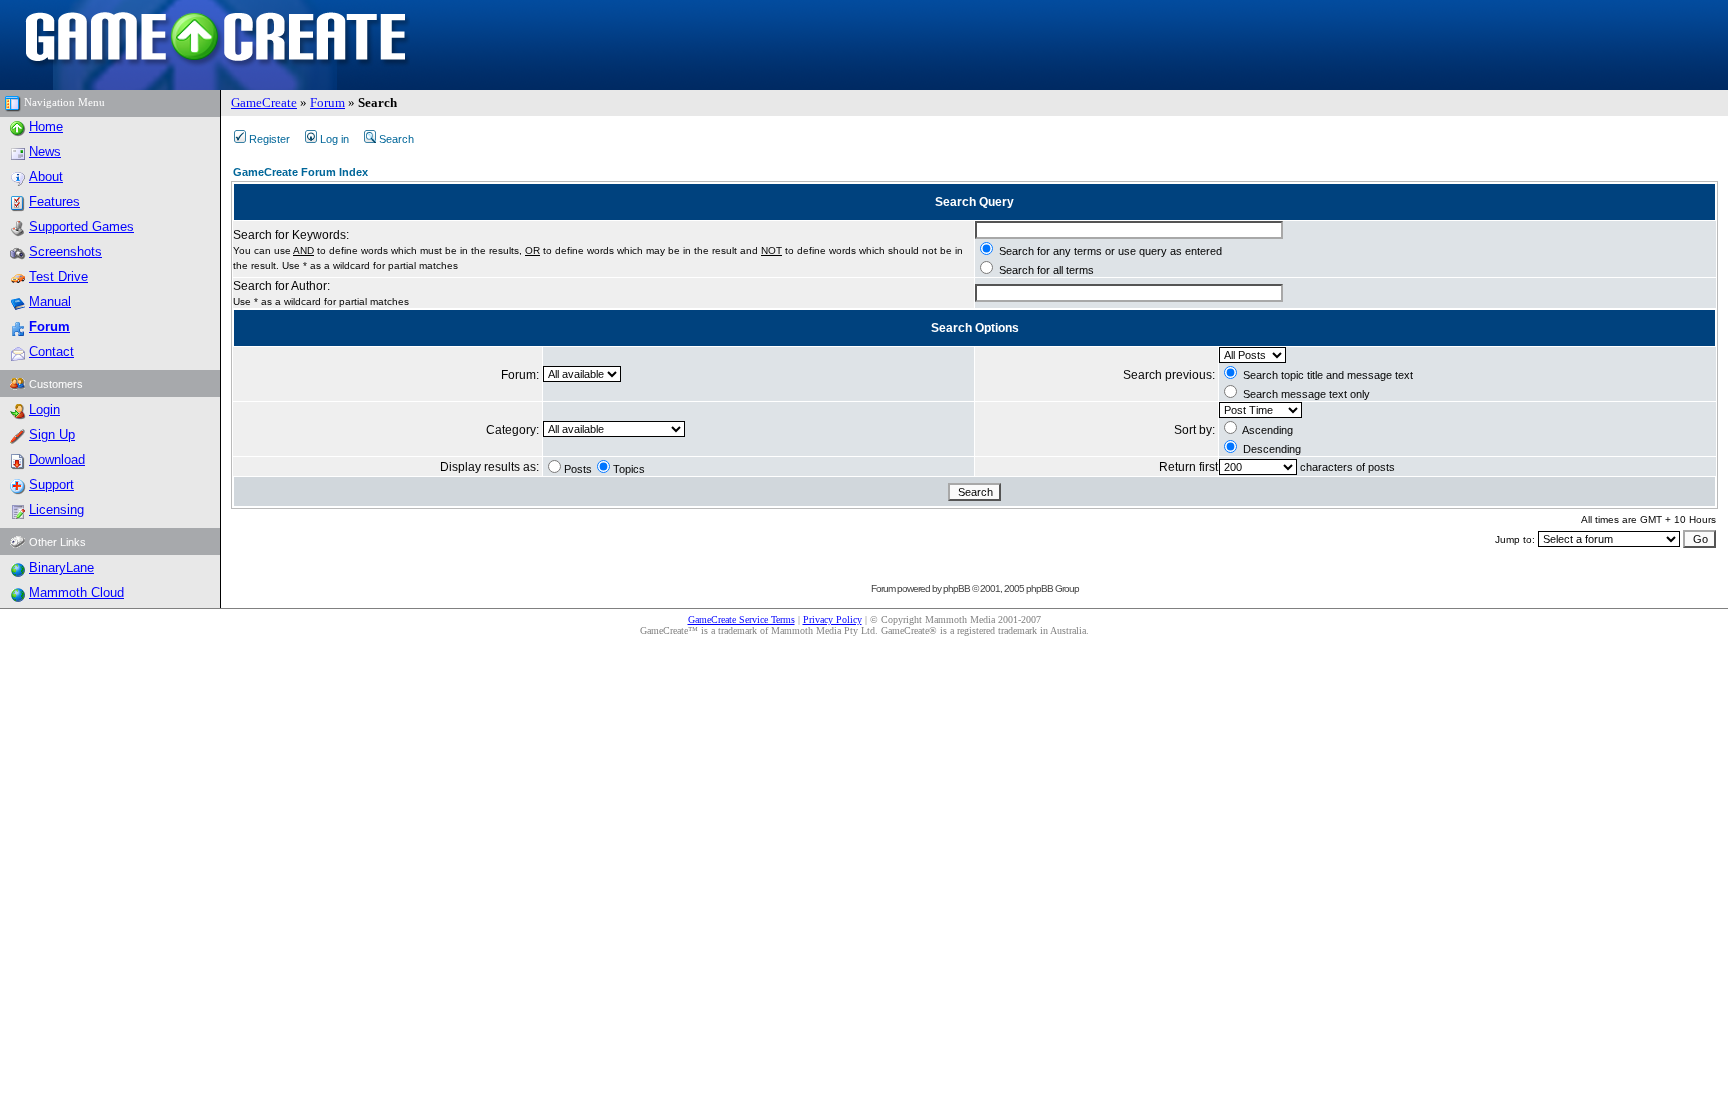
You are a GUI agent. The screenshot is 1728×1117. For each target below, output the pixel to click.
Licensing (56, 509)
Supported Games (81, 226)
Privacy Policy (832, 619)
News (45, 151)
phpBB (956, 588)
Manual (50, 301)
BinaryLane (61, 567)
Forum (327, 102)
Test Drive (58, 276)
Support (51, 484)
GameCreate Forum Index (300, 172)
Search (396, 139)
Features (54, 201)
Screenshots (65, 251)
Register (269, 139)
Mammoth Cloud (76, 592)
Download (57, 459)
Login (44, 409)
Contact (51, 351)
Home (46, 126)
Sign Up (52, 434)
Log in (334, 139)
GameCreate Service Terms (741, 619)
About (46, 176)
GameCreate (264, 102)
